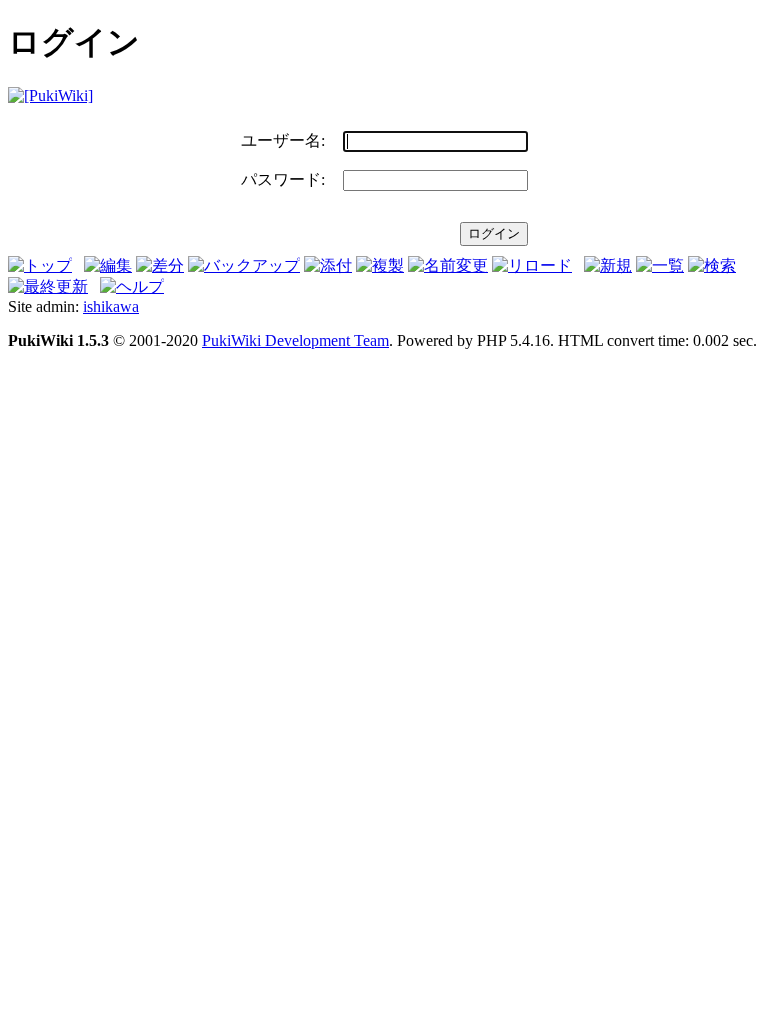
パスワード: (283, 179)
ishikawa (111, 306)
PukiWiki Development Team (295, 340)
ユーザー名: (283, 140)
